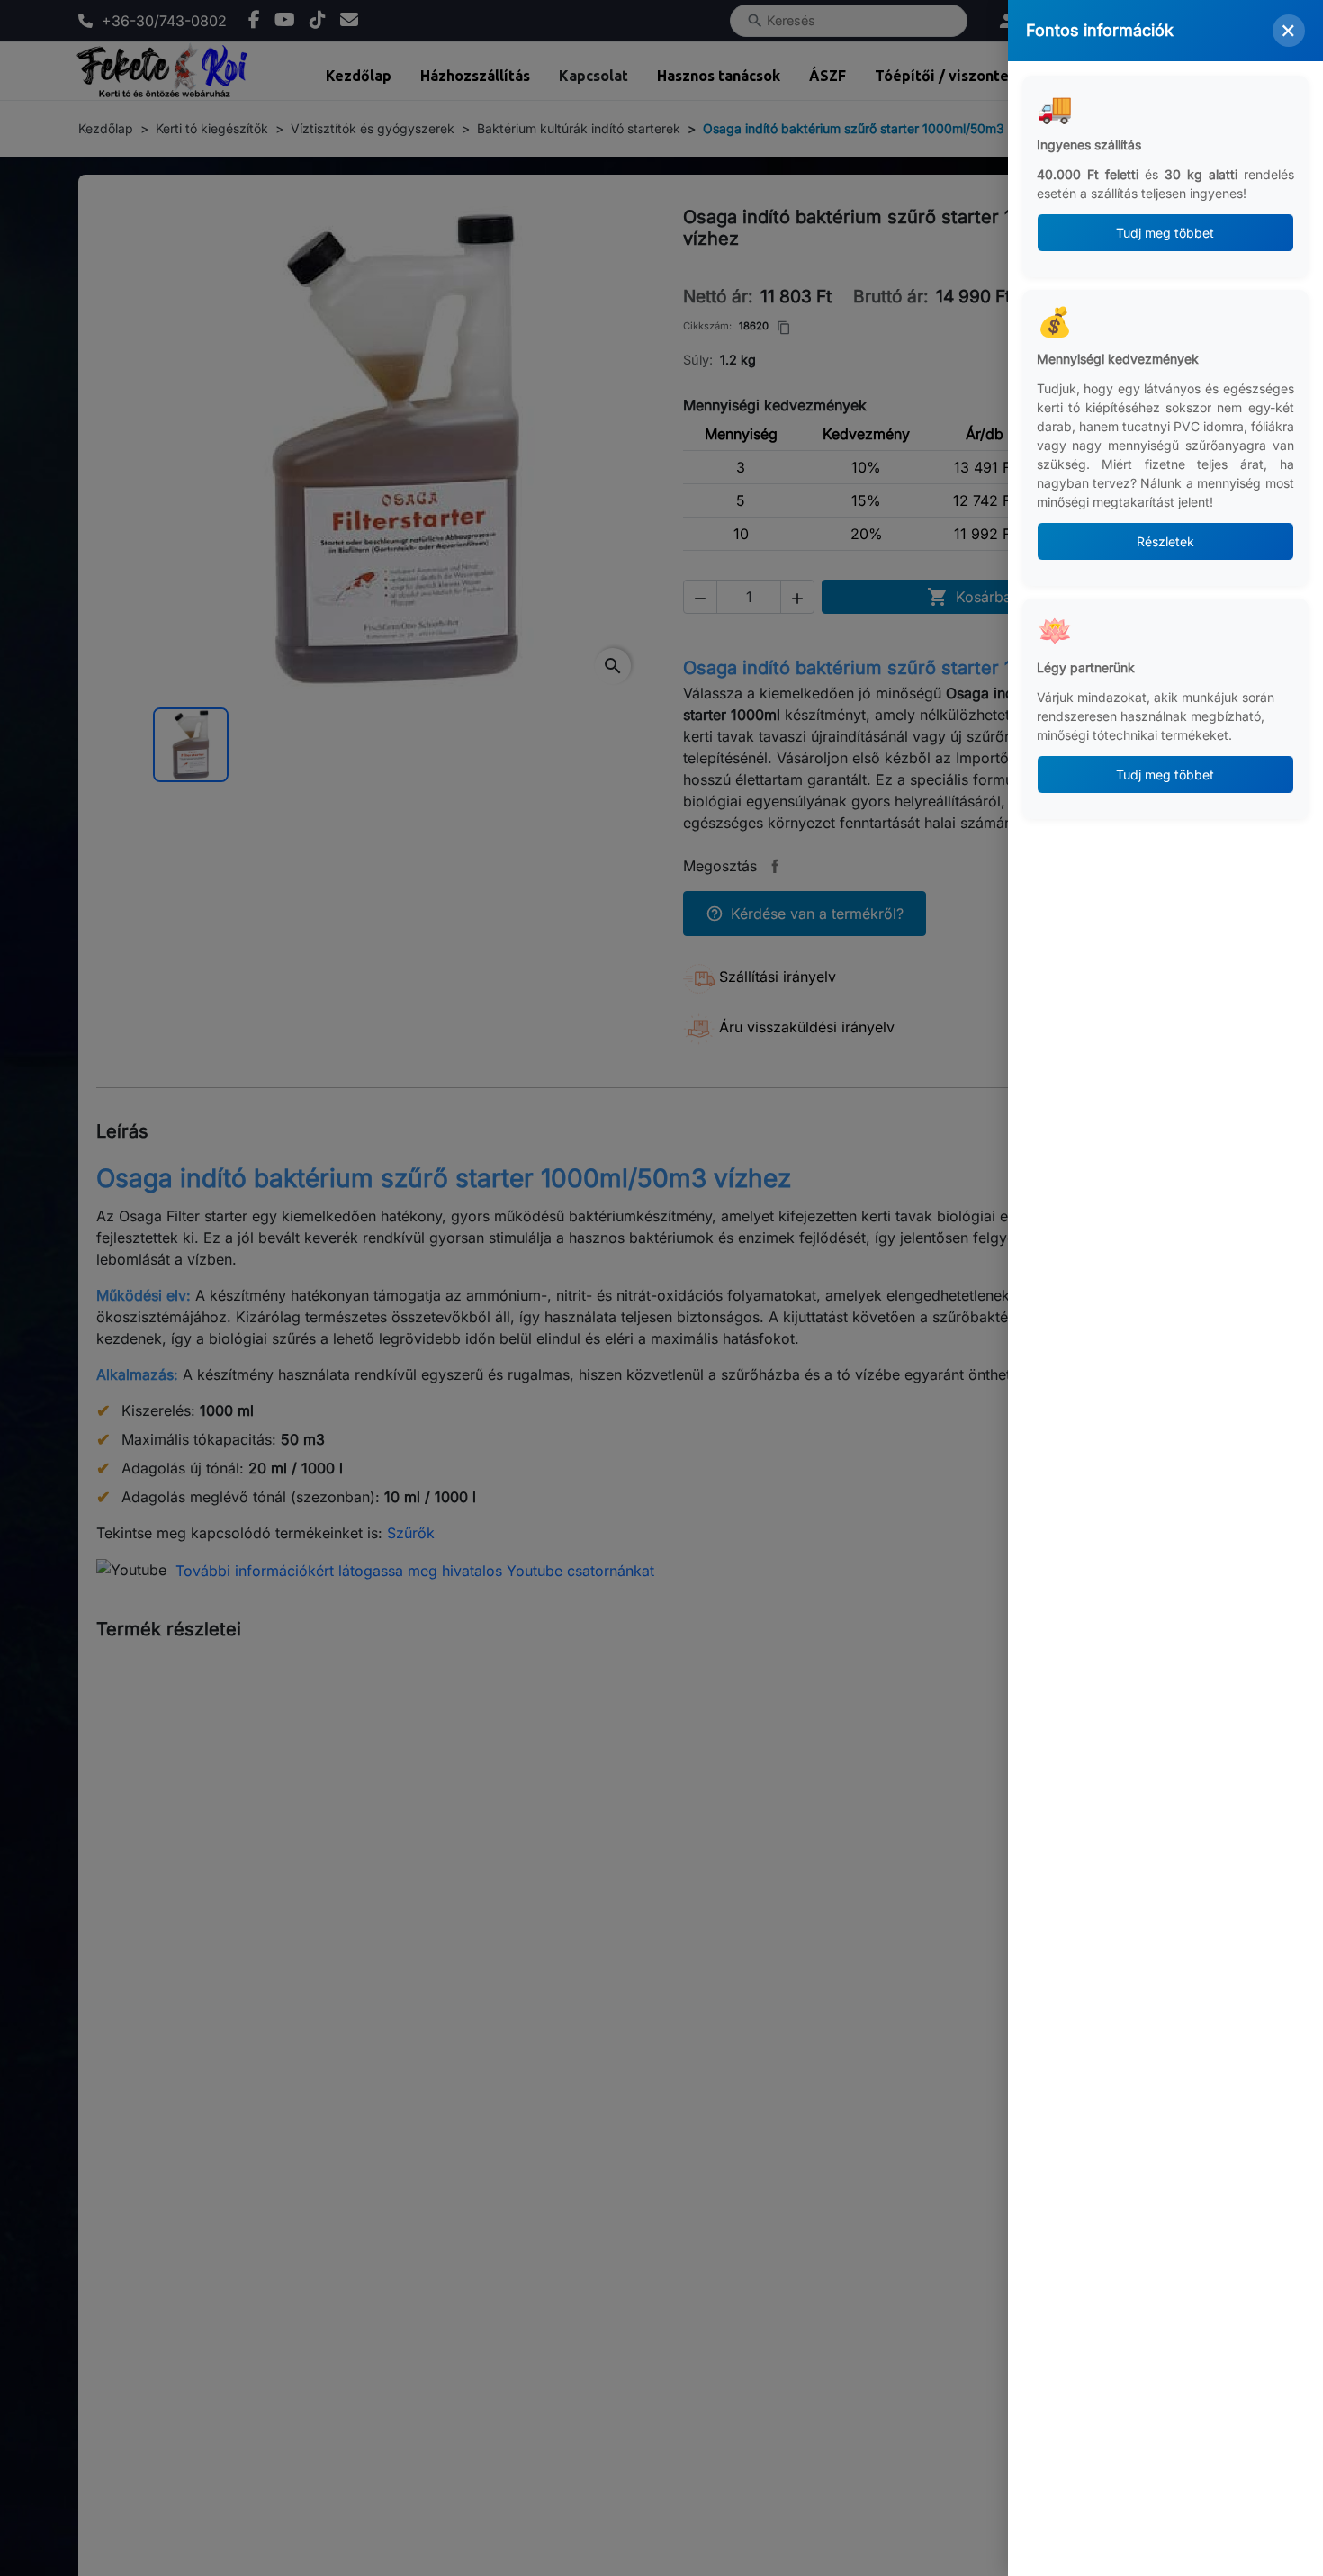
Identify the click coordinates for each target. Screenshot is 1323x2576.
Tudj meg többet (1166, 233)
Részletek (1165, 541)
